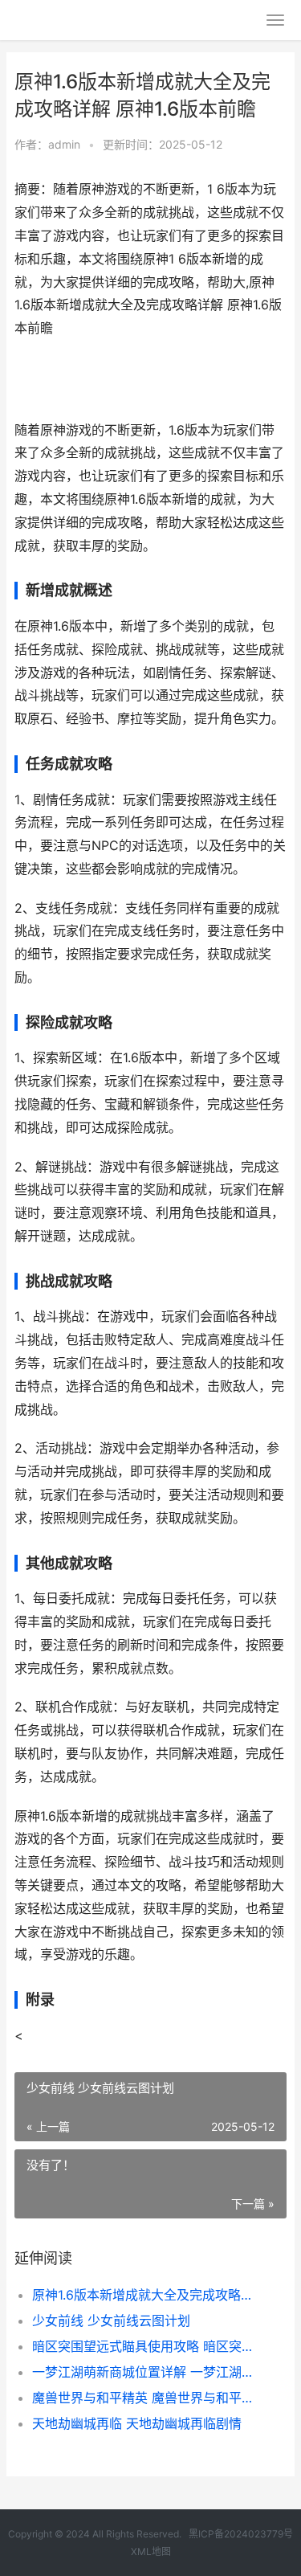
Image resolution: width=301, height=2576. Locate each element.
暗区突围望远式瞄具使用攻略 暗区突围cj (146, 2346)
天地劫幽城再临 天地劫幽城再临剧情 (137, 2423)
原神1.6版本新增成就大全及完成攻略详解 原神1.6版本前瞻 (146, 2295)
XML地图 (151, 2551)
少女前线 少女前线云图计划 (111, 2320)
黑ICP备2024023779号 (241, 2534)
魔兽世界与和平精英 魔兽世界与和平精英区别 (146, 2398)
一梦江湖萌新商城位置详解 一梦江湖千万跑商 (146, 2372)
